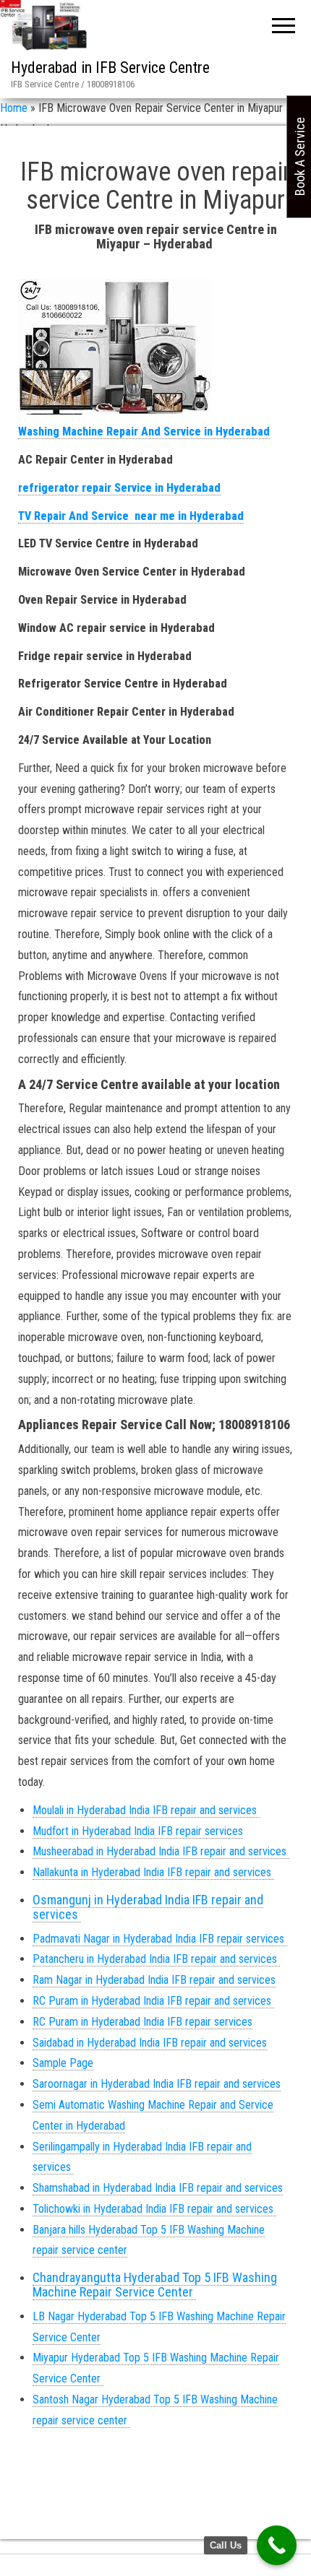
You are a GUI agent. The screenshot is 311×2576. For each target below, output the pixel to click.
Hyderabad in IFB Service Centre (110, 68)
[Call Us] (277, 2545)
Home (14, 108)
